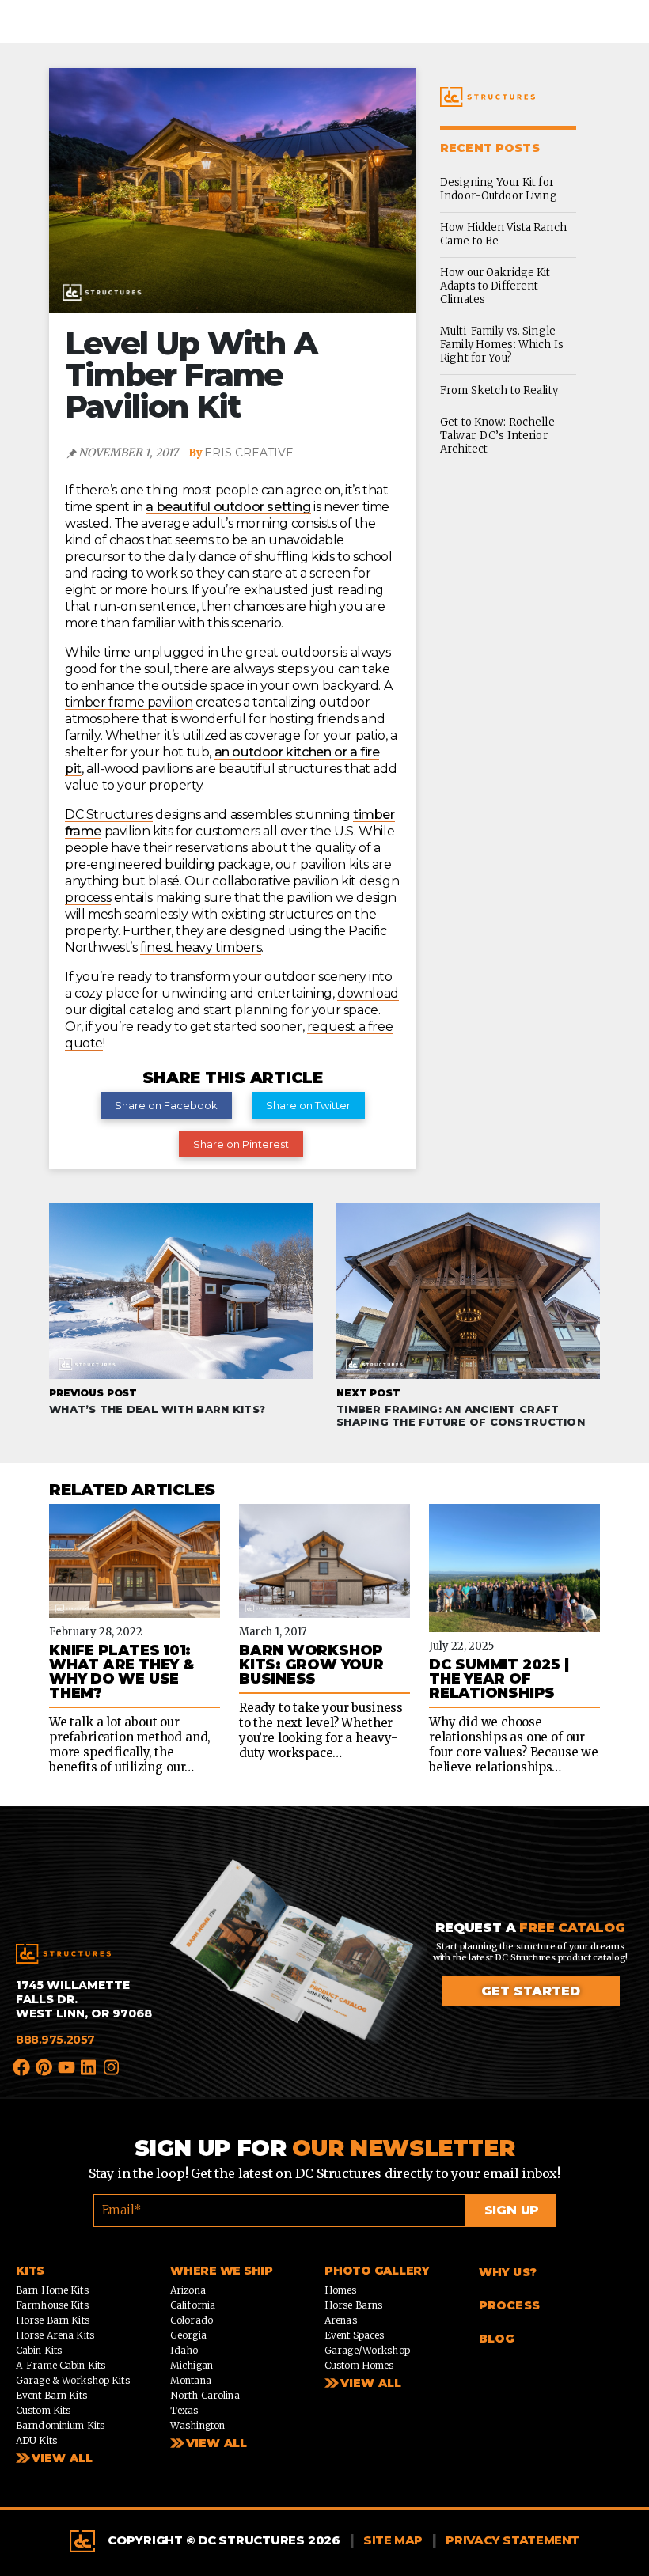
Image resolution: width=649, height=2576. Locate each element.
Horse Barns (353, 2305)
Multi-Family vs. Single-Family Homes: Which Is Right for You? (502, 345)
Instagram (112, 2066)
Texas (184, 2410)
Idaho (184, 2350)
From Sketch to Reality (499, 390)
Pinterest (44, 2066)
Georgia (188, 2335)
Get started (531, 1991)
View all (216, 2443)
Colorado (192, 2320)
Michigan (192, 2365)
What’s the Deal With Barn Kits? (157, 1401)
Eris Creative (249, 453)
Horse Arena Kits (55, 2335)
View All (62, 2458)
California (193, 2305)
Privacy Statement (512, 2540)
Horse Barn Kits (53, 2320)
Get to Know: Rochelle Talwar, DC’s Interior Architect (497, 436)
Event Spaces (354, 2335)
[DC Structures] (63, 1954)
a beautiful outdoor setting (228, 507)
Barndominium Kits (60, 2425)
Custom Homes (359, 2365)
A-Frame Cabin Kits (61, 2365)
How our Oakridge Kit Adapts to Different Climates (495, 286)
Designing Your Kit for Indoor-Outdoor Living (499, 189)
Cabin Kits (39, 2350)
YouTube (67, 2066)
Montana (191, 2380)
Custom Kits (43, 2410)
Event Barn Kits (51, 2395)
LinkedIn (89, 2066)
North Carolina (205, 2395)
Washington (197, 2425)
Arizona (188, 2290)
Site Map (393, 2540)
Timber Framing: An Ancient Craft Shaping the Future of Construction (461, 1407)
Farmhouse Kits (52, 2305)
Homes (341, 2290)
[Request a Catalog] (299, 1970)
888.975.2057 (55, 2040)
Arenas (341, 2320)
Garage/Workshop (367, 2350)
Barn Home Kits (52, 2290)
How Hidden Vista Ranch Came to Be (503, 234)
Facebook (22, 2066)
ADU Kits (36, 2440)
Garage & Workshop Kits (73, 2380)
